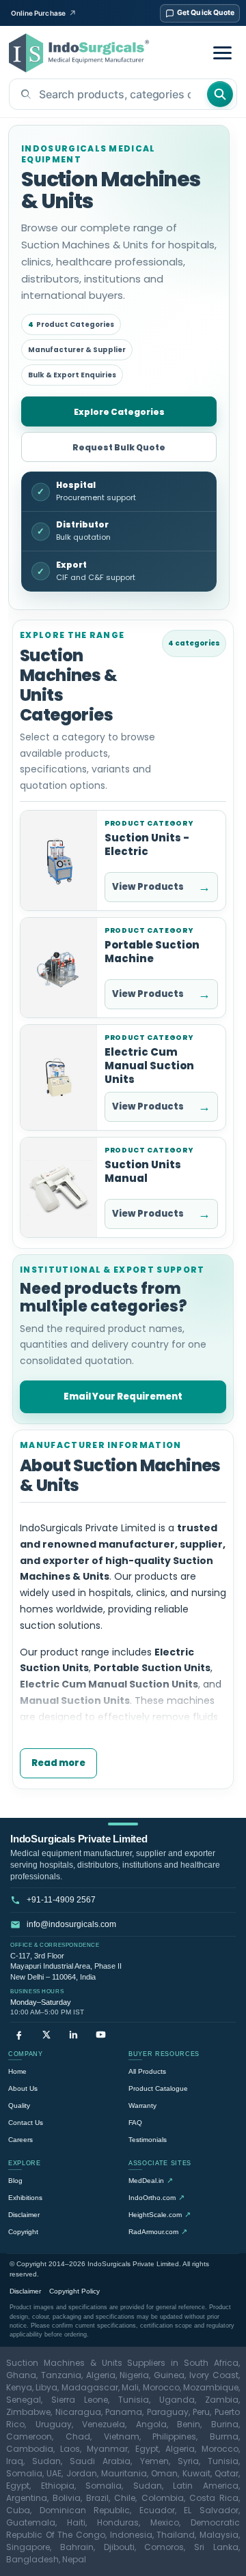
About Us (23, 2088)
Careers (20, 2140)
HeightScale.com (160, 2214)
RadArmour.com (158, 2231)
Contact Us (26, 2123)
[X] (46, 2035)
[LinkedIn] (73, 2035)
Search (220, 94)
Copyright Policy (74, 2291)
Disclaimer (24, 2215)
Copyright (23, 2232)
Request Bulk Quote (119, 447)
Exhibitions (25, 2198)
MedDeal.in (151, 2180)
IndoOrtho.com (156, 2197)
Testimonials (148, 2140)
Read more (58, 1763)
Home (17, 2071)
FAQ (135, 2123)
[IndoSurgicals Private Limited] (79, 53)
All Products (147, 2071)
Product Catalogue (158, 2088)
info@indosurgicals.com (71, 1924)
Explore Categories (119, 412)
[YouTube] (101, 2035)
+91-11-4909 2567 (61, 1900)
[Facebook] (19, 2035)
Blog (15, 2181)
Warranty (142, 2105)
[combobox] (108, 94)
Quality (19, 2105)
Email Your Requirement (123, 1396)
